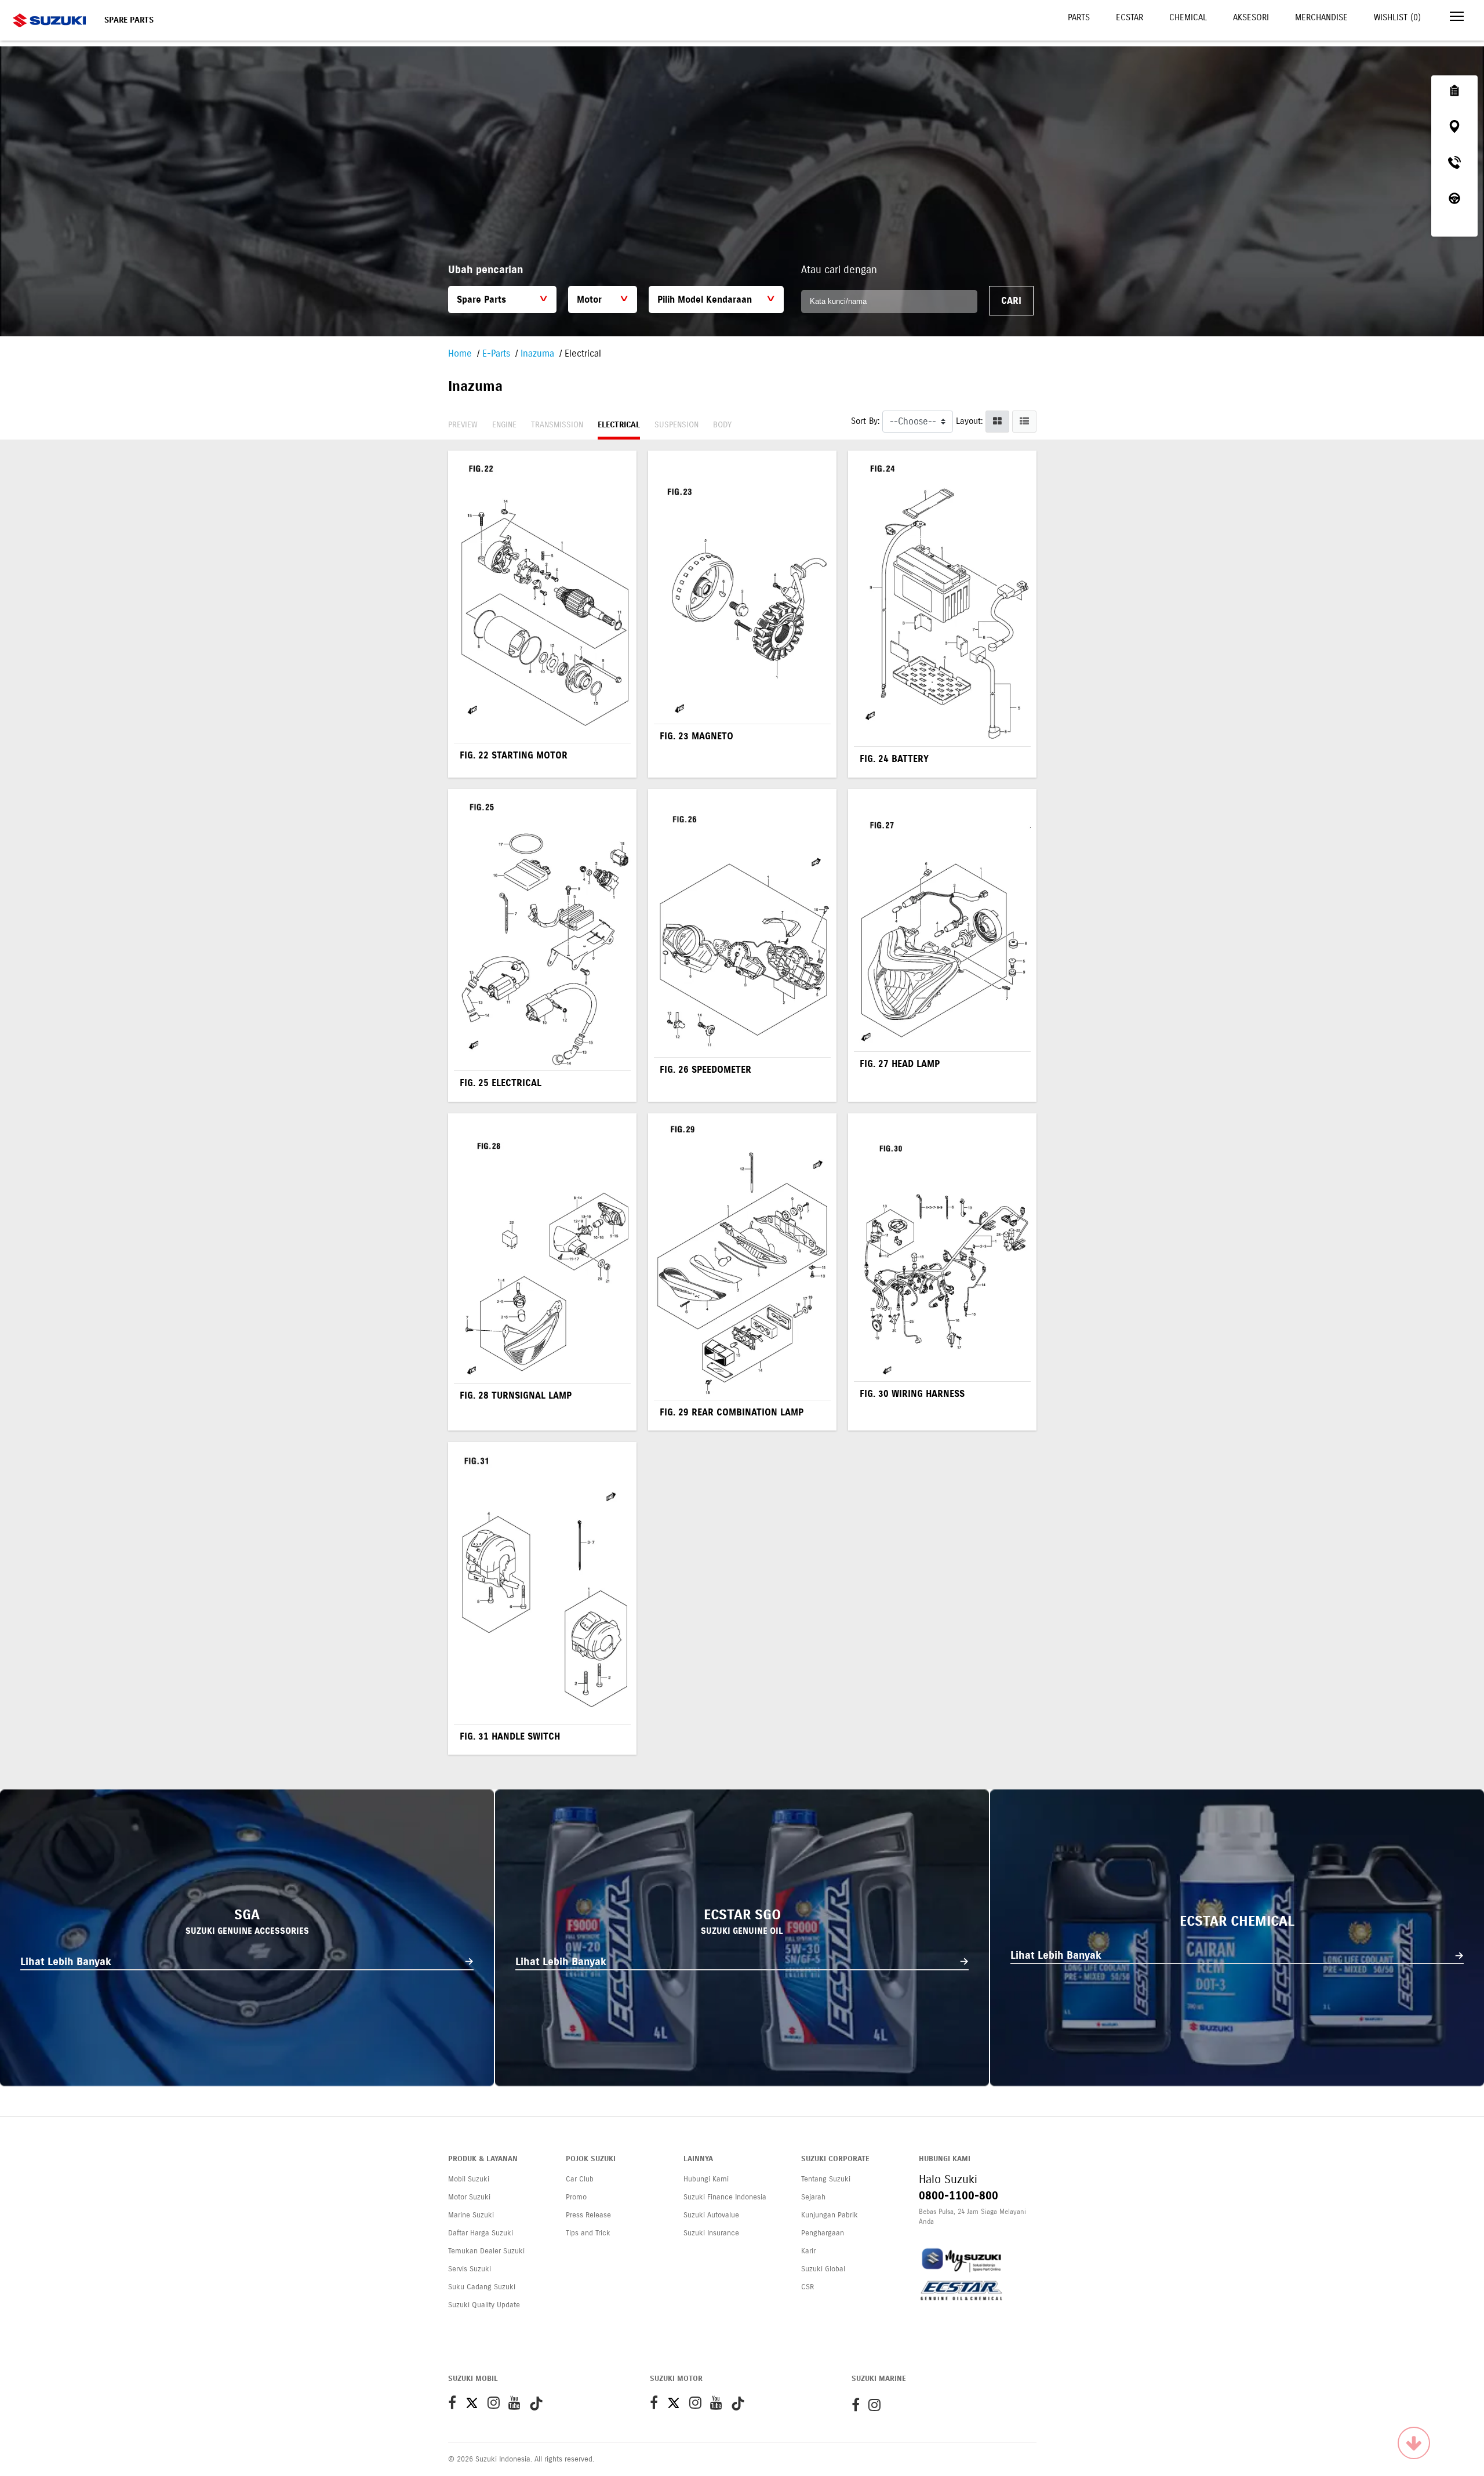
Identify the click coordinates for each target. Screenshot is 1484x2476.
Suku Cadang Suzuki (482, 2287)
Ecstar (1130, 17)
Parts (1079, 17)
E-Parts (496, 353)
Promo (576, 2197)
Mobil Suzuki (469, 2179)
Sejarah (813, 2197)
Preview (463, 425)
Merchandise (1321, 17)
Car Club (580, 2179)
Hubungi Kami (706, 2179)
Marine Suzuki (471, 2215)
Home (460, 353)
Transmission (557, 425)
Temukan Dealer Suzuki (486, 2251)
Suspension (676, 425)
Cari (1011, 301)
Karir (808, 2251)
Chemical (1188, 17)
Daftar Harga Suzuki (481, 2233)
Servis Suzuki (470, 2269)
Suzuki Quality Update (484, 2305)
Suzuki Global (823, 2269)
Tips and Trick (588, 2233)
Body (722, 425)
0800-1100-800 (959, 2196)
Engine (504, 425)
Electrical (619, 425)
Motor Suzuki (469, 2197)
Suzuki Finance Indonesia (725, 2197)
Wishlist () (1397, 17)
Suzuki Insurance (711, 2233)
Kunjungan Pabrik (830, 2215)
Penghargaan (823, 2233)
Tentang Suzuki (826, 2179)
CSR (808, 2287)
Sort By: (865, 421)
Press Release (588, 2215)
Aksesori (1251, 17)
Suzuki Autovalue (711, 2215)
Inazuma (537, 353)
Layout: (969, 421)
